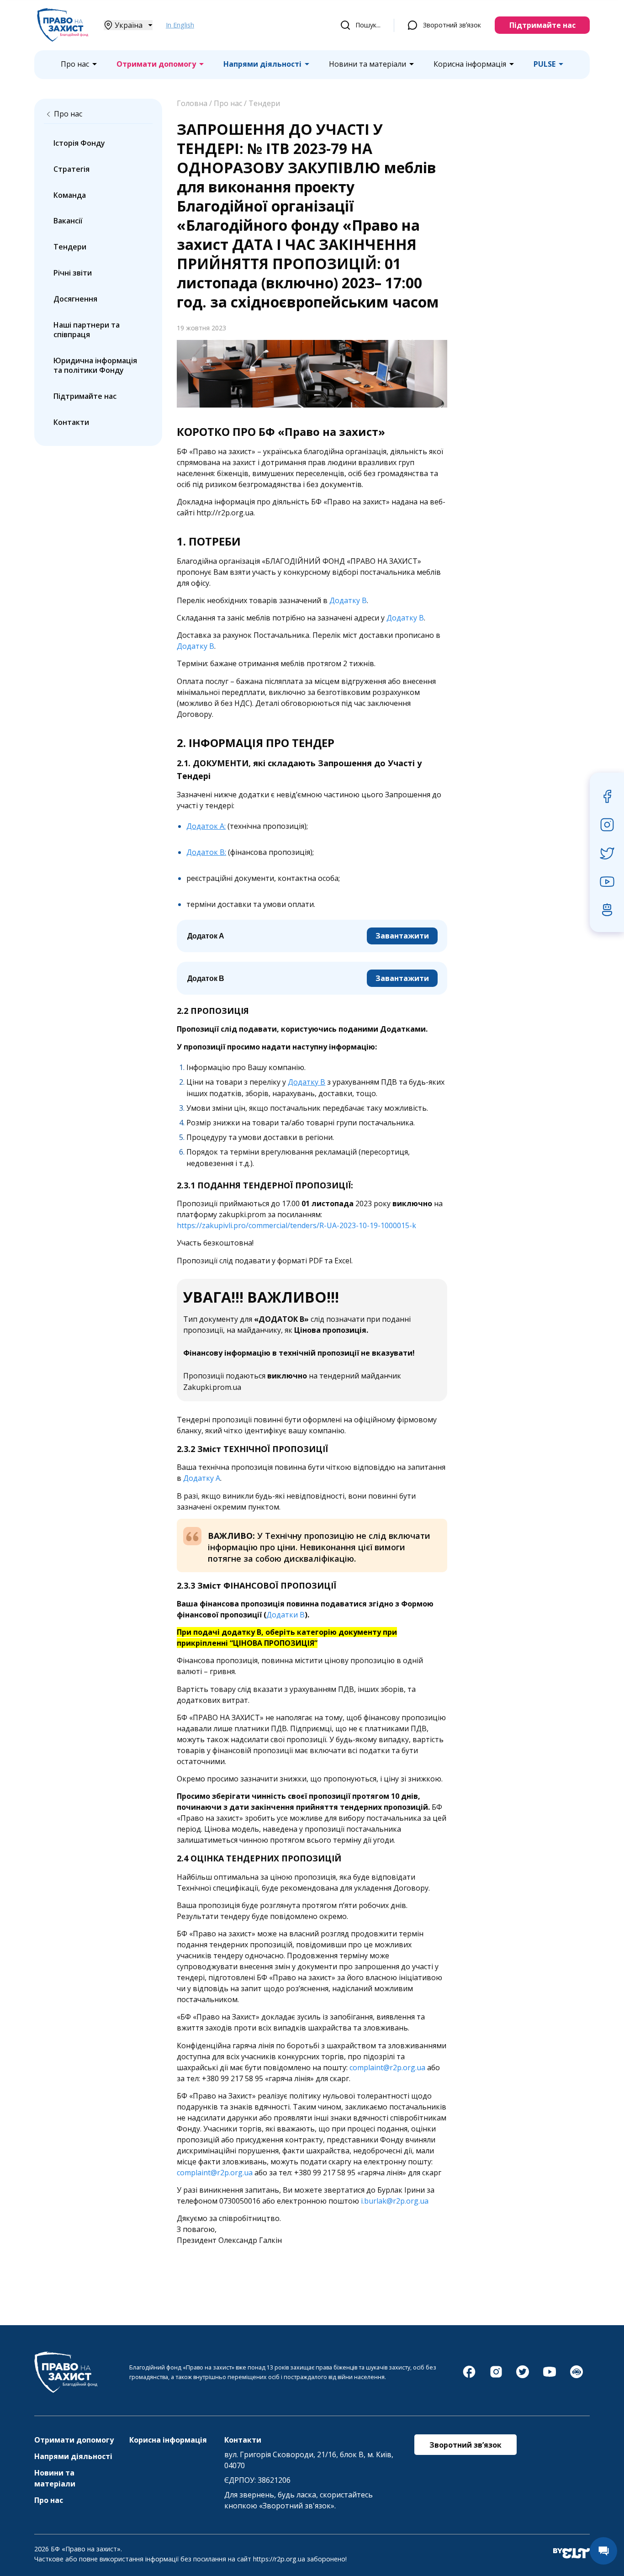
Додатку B (405, 618)
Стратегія (71, 169)
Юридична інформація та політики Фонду (95, 365)
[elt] (571, 2554)
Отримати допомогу (156, 64)
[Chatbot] (576, 2376)
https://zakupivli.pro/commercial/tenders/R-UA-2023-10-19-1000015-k (296, 1225)
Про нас (75, 64)
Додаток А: (206, 826)
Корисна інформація (470, 64)
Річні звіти (73, 273)
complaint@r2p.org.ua (387, 2067)
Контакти (71, 422)
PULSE (545, 64)
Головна (192, 103)
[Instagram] (496, 2376)
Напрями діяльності (262, 64)
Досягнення (75, 299)
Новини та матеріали (368, 64)
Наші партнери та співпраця (87, 330)
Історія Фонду (79, 143)
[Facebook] (469, 2376)
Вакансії (68, 221)
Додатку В (348, 600)
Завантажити (402, 936)
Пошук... (368, 25)
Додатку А (202, 1478)
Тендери (70, 247)
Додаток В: (206, 852)
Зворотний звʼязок (452, 25)
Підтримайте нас (542, 25)
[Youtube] (550, 2376)
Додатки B (286, 1615)
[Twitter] (523, 2376)
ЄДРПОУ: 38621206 (257, 2480)
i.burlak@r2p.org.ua (395, 2201)
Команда (70, 195)
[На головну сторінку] (63, 39)
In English (180, 25)
